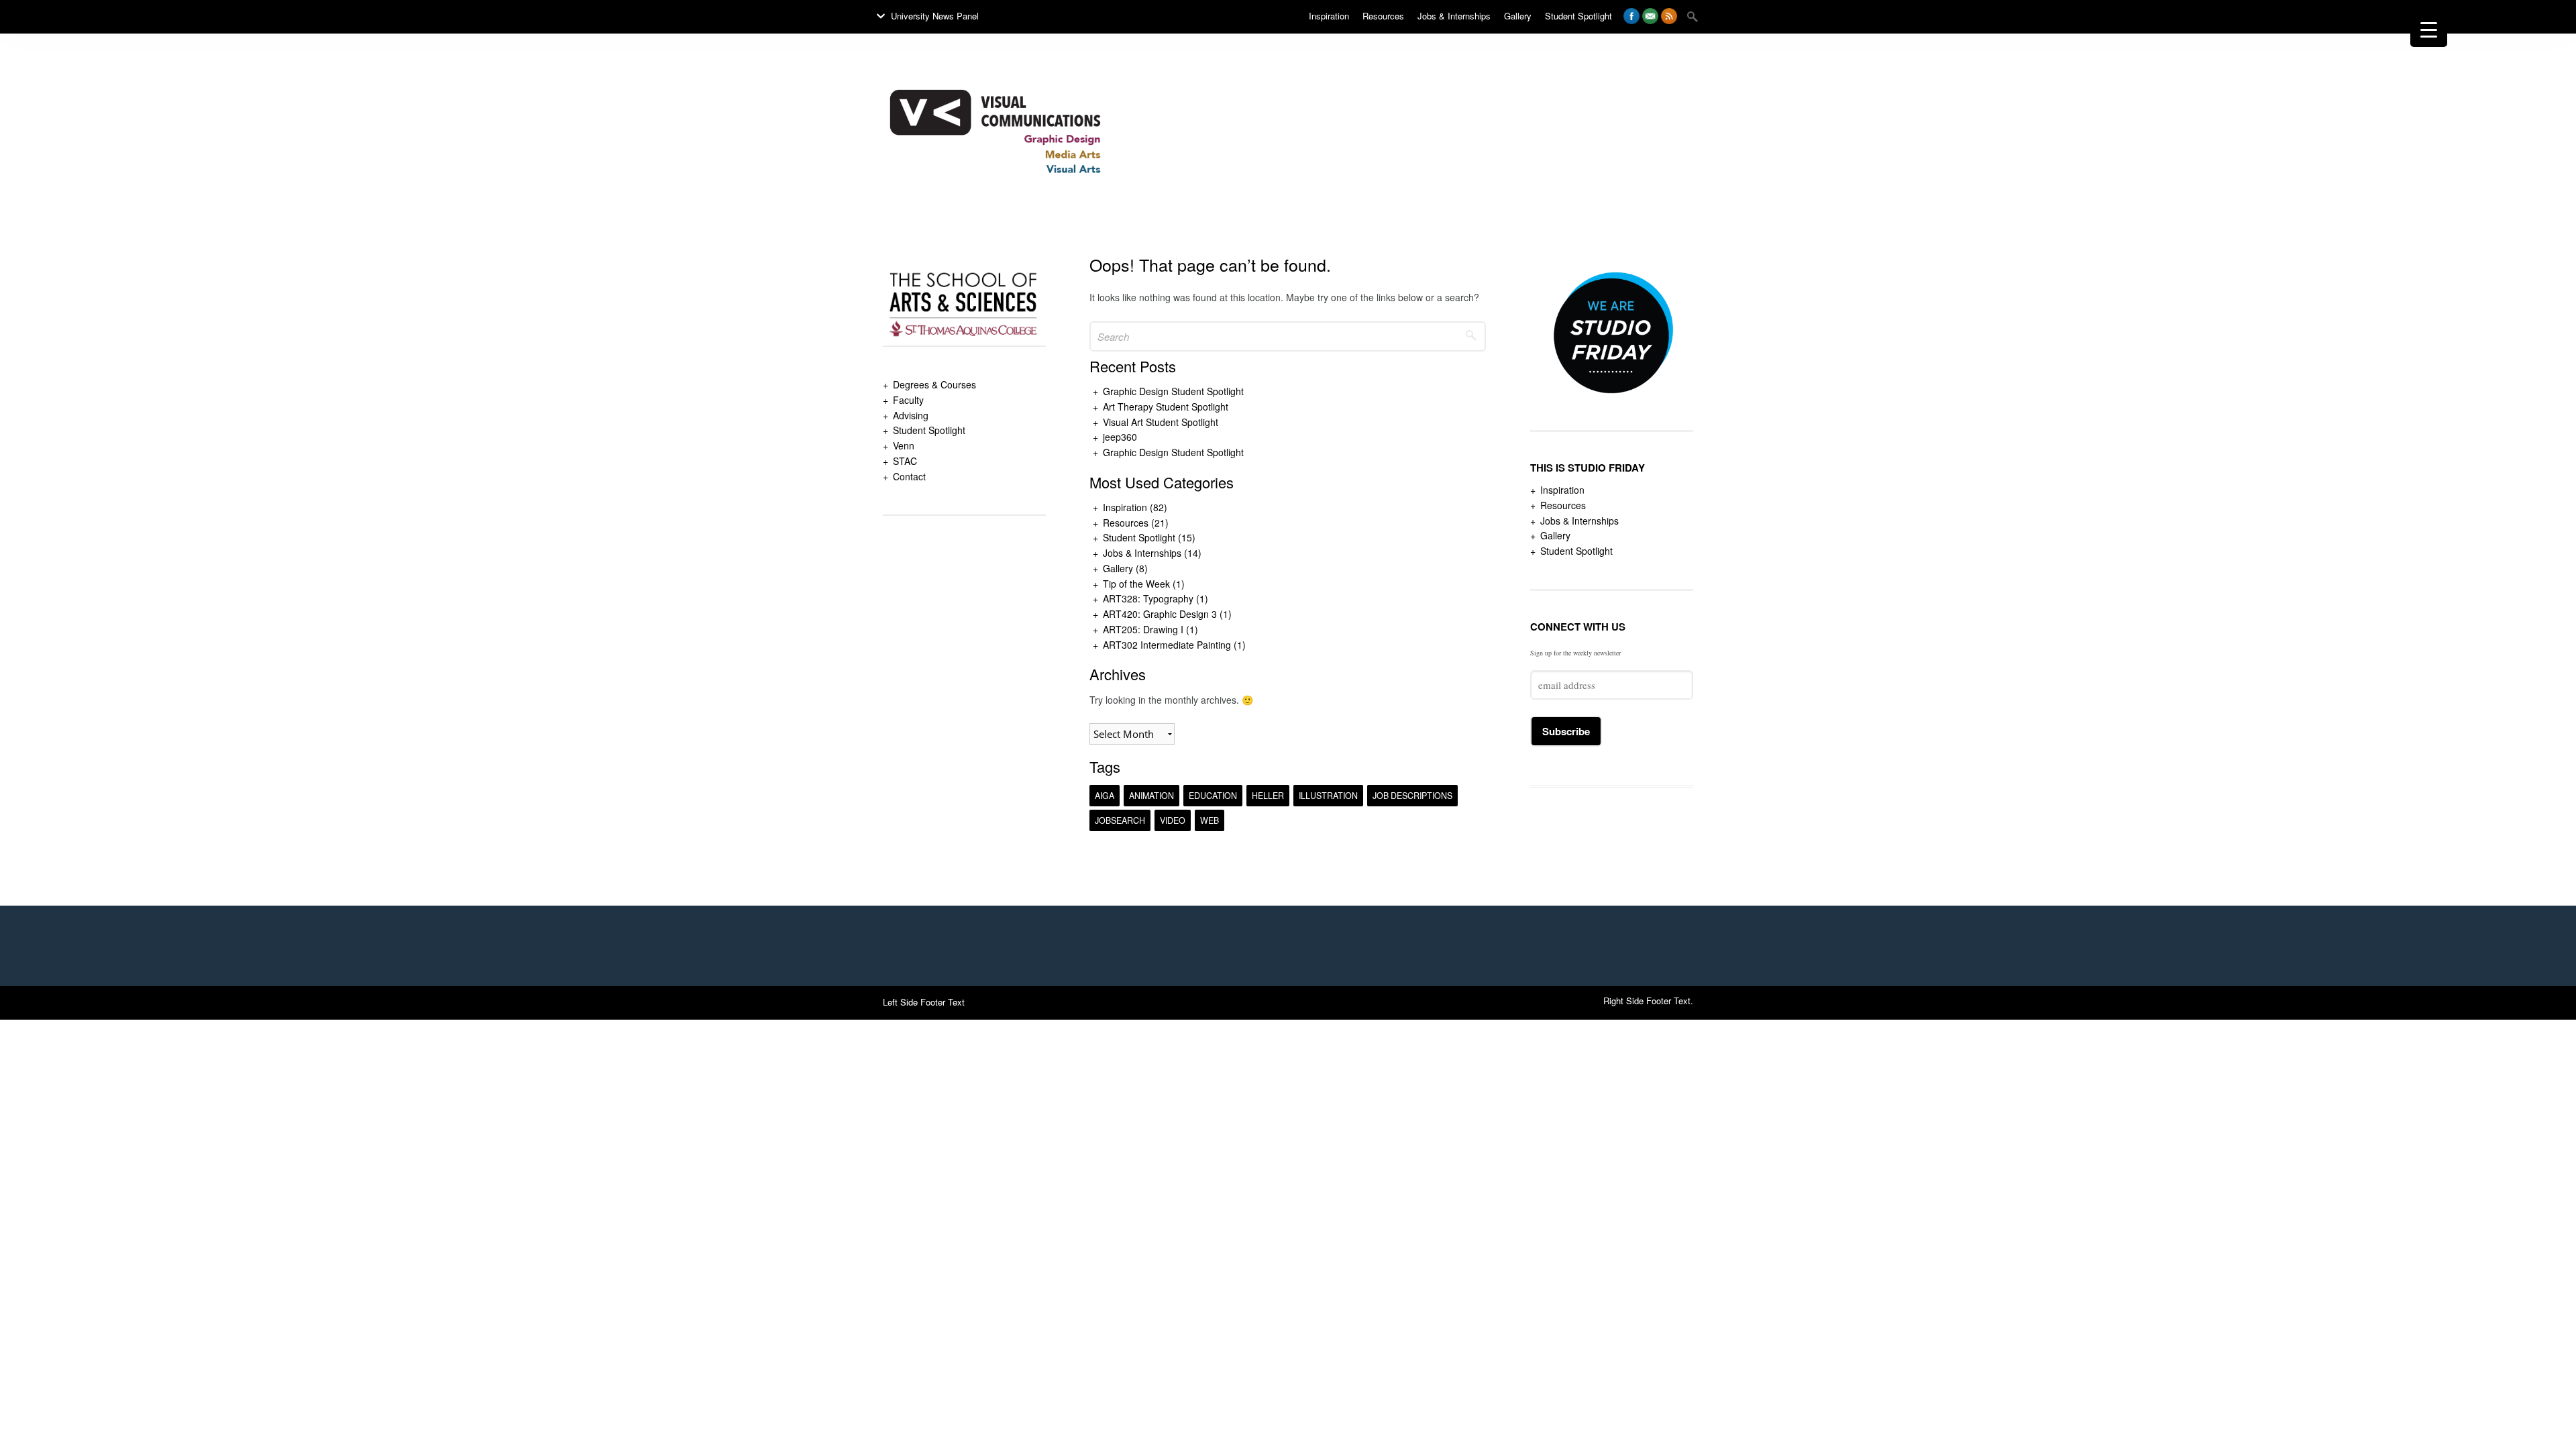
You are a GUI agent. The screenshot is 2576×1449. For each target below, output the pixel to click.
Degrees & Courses (934, 384)
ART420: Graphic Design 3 (1160, 614)
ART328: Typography (1148, 598)
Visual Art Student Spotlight (1161, 422)
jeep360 (1120, 437)
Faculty (908, 400)
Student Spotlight (929, 430)
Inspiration (1125, 507)
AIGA (1105, 796)
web (1210, 820)
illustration (1328, 796)
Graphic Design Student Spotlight (1173, 391)
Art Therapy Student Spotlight (1166, 407)
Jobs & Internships (1142, 553)
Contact (909, 476)
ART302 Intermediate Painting (1167, 645)
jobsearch (1120, 820)
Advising (911, 415)
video (1173, 820)
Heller (1268, 796)
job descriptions (1412, 796)
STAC (905, 461)
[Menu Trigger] (2429, 29)
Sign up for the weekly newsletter (1575, 653)
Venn (904, 445)
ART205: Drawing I (1143, 629)
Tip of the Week (1136, 584)
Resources (1126, 523)
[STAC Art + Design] (995, 214)
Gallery (1118, 568)
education (1213, 796)
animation (1151, 796)
